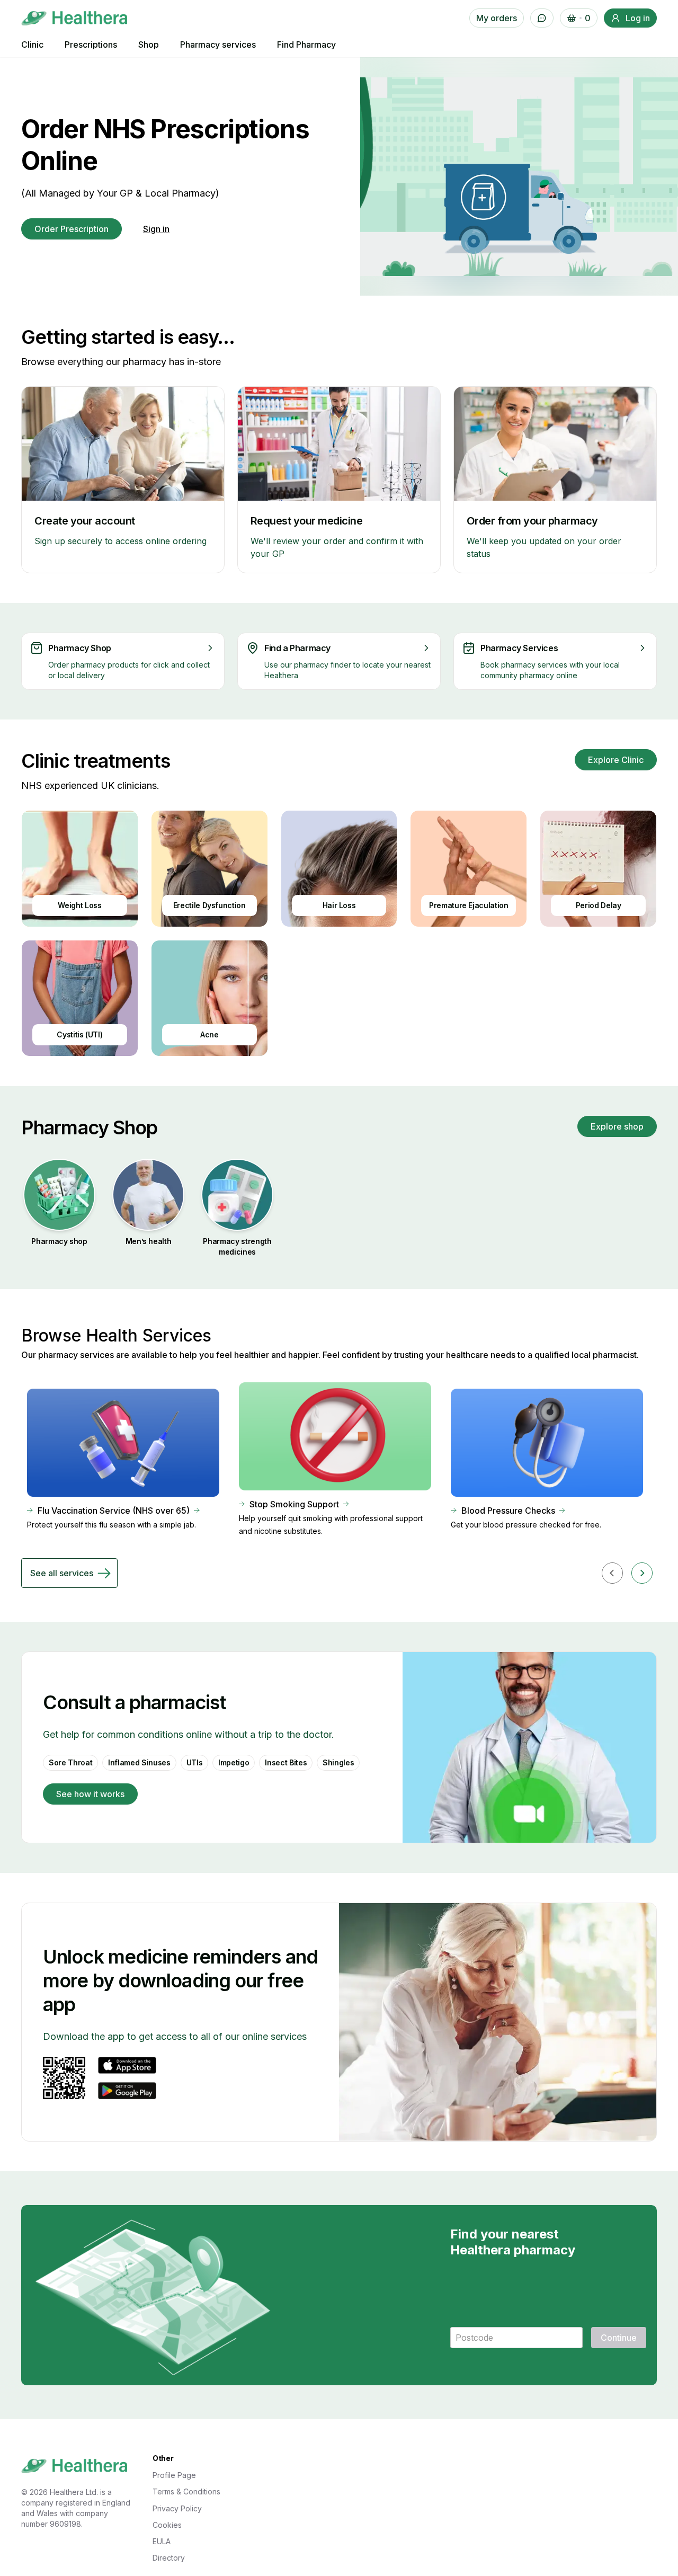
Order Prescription (72, 229)
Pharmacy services (218, 45)
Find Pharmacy (306, 45)
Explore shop (617, 1126)
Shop (149, 45)
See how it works (90, 1794)
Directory (169, 2558)
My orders (497, 18)
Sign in (156, 229)
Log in (638, 18)
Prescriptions (91, 45)
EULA (162, 2541)
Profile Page (174, 2475)
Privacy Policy (177, 2508)
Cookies (167, 2525)
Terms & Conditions (186, 2491)
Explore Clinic (616, 760)
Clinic (32, 45)
